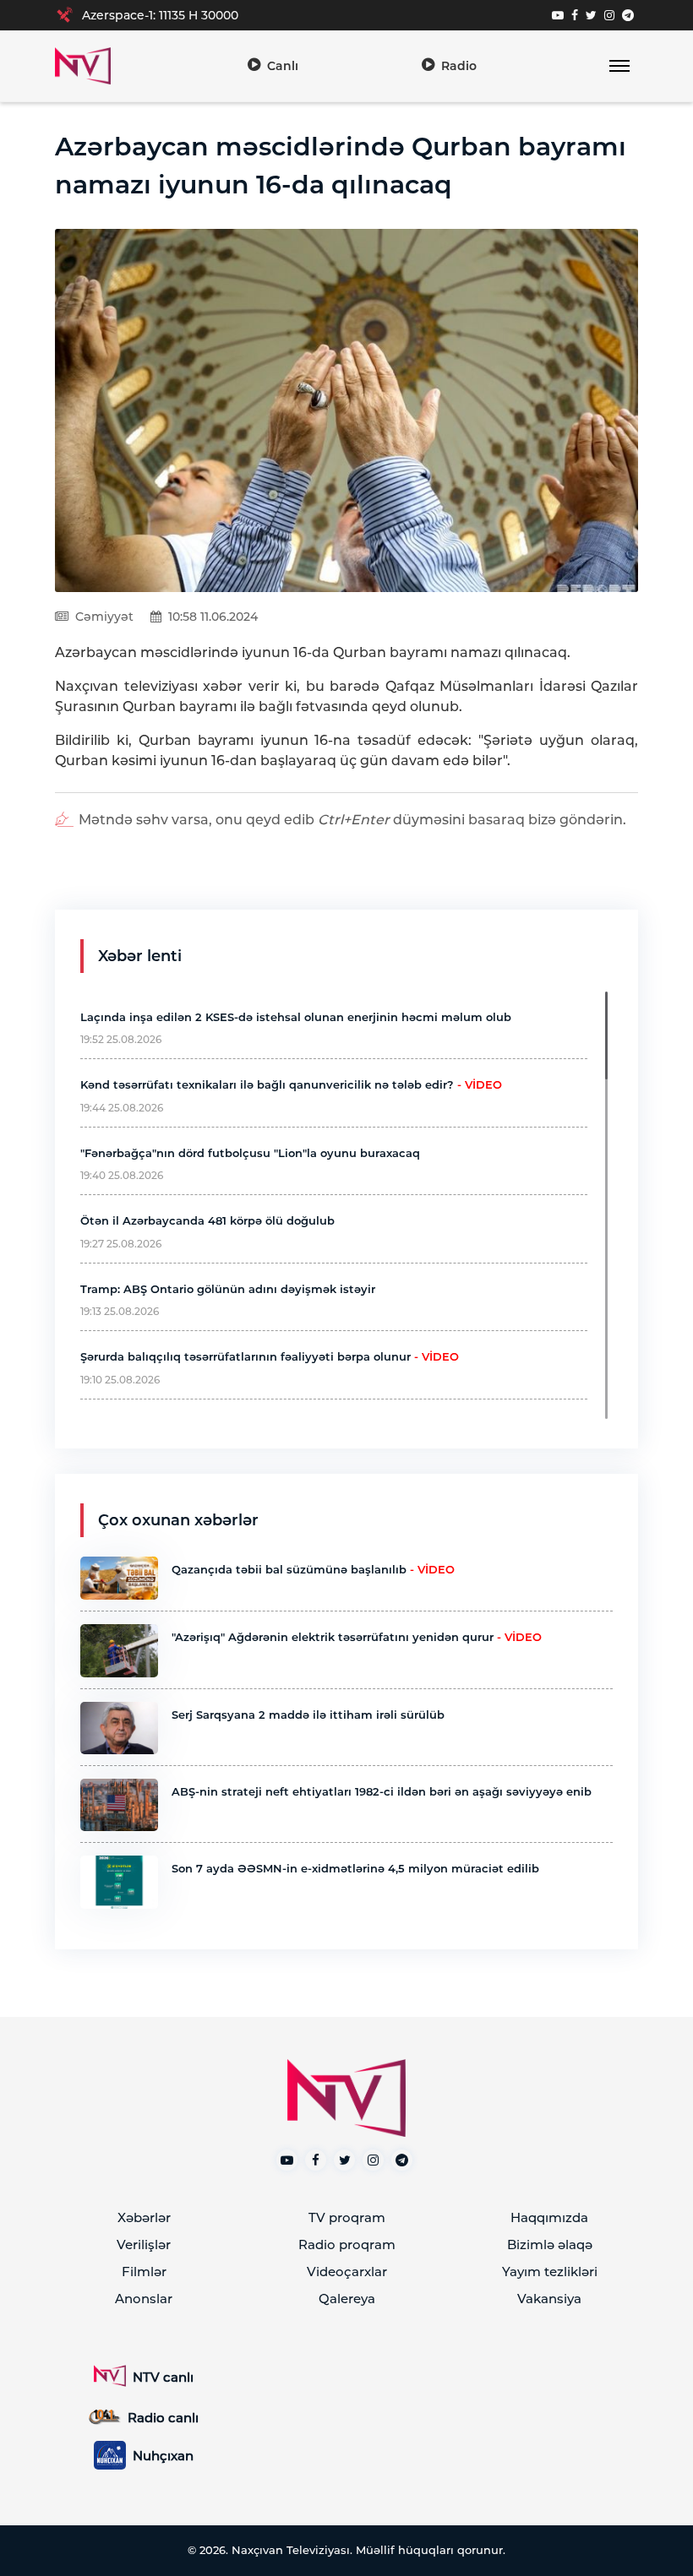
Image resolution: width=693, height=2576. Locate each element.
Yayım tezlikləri (550, 2272)
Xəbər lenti (140, 956)
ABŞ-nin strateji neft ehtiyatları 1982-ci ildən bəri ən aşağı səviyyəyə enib (382, 1791)
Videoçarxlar (347, 2272)
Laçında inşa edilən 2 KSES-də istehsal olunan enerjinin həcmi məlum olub (296, 1017)
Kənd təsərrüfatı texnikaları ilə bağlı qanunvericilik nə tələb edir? (291, 1084)
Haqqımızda (549, 2217)
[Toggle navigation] (619, 66)
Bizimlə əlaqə (550, 2244)
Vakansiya (549, 2299)
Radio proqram (347, 2244)
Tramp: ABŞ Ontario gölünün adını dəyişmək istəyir (228, 1289)
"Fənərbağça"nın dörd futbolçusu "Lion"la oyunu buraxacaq (250, 1153)
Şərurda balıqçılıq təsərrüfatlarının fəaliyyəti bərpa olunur (270, 1356)
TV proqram (347, 2217)
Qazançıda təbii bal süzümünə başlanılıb (313, 1569)
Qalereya (347, 2299)
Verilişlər (144, 2244)
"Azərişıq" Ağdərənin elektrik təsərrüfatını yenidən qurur (357, 1637)
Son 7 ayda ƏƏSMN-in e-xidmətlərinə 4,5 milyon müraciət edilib (355, 1868)
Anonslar (144, 2299)
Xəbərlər (144, 2217)
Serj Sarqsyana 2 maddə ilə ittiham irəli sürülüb (308, 1715)
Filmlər (144, 2272)
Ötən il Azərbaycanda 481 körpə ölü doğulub (207, 1220)
